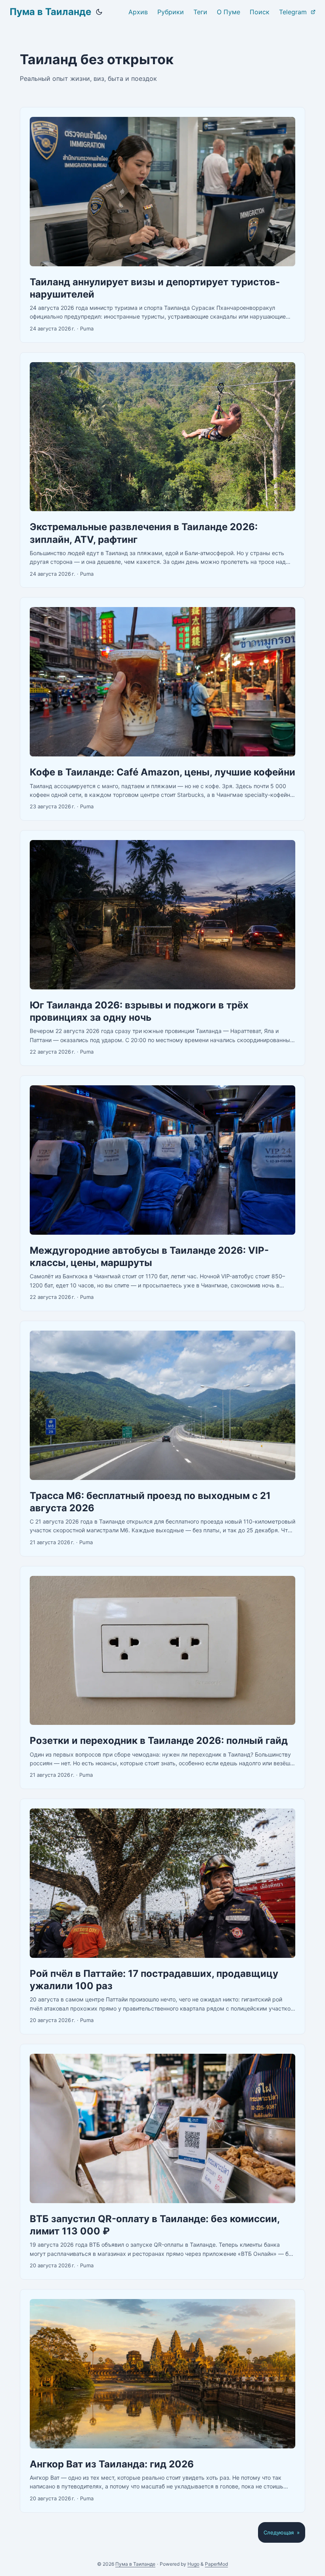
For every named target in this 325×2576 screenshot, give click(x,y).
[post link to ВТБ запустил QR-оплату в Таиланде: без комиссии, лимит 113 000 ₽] (162, 2162)
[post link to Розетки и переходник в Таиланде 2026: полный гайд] (162, 1678)
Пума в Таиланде (50, 12)
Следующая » (282, 2532)
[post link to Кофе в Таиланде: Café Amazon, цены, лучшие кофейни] (162, 709)
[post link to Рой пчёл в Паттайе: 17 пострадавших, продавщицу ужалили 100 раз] (162, 1916)
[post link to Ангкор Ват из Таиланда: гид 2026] (162, 2401)
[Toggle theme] (99, 12)
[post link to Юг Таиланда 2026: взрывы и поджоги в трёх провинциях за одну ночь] (162, 948)
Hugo (193, 2564)
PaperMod (216, 2564)
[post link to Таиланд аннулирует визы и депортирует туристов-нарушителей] (162, 225)
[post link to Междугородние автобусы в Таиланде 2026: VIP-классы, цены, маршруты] (162, 1193)
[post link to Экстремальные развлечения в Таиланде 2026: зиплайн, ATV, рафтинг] (162, 470)
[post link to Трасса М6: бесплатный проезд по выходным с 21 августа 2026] (162, 1439)
